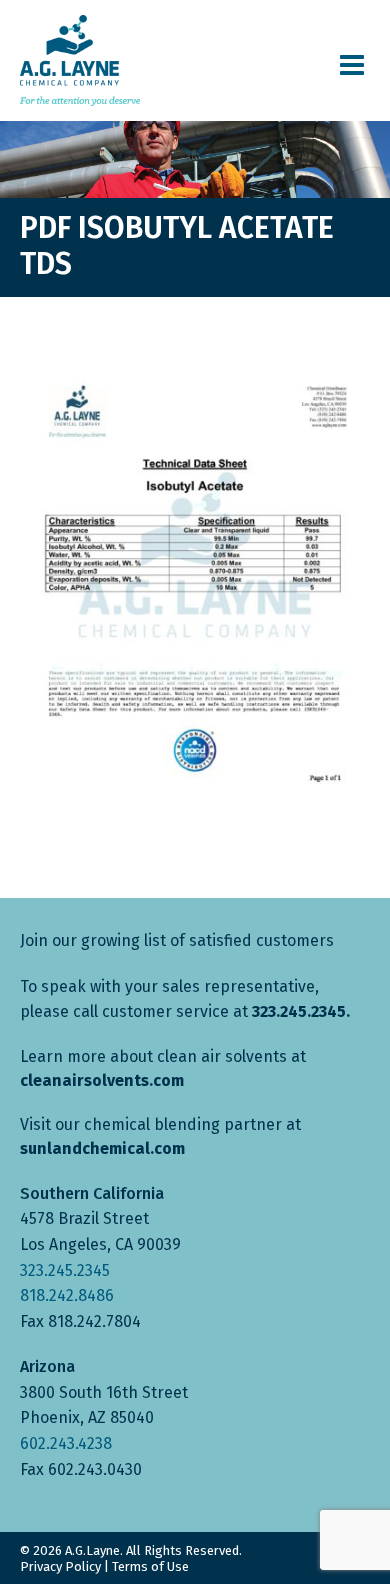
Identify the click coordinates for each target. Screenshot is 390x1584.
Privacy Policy (60, 1566)
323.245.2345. (301, 1011)
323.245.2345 (65, 1270)
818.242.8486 (67, 1295)
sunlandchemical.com (102, 1148)
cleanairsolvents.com (102, 1080)
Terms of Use (150, 1566)
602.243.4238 (66, 1443)
